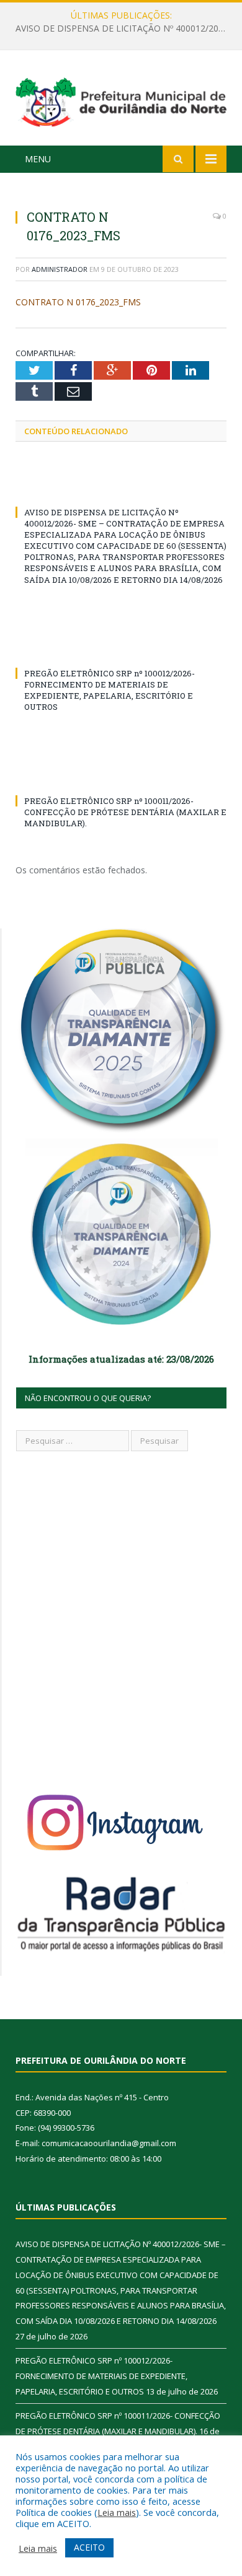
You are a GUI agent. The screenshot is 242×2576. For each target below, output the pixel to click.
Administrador (60, 269)
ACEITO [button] (89, 2547)
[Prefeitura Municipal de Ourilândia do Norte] (121, 100)
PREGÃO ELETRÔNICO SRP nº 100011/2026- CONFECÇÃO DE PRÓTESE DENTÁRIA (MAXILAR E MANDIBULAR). (125, 812)
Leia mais (117, 2512)
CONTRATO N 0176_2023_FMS (78, 302)
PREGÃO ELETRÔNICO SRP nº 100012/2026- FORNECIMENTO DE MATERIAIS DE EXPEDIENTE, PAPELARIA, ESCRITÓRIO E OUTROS (124, 28)
